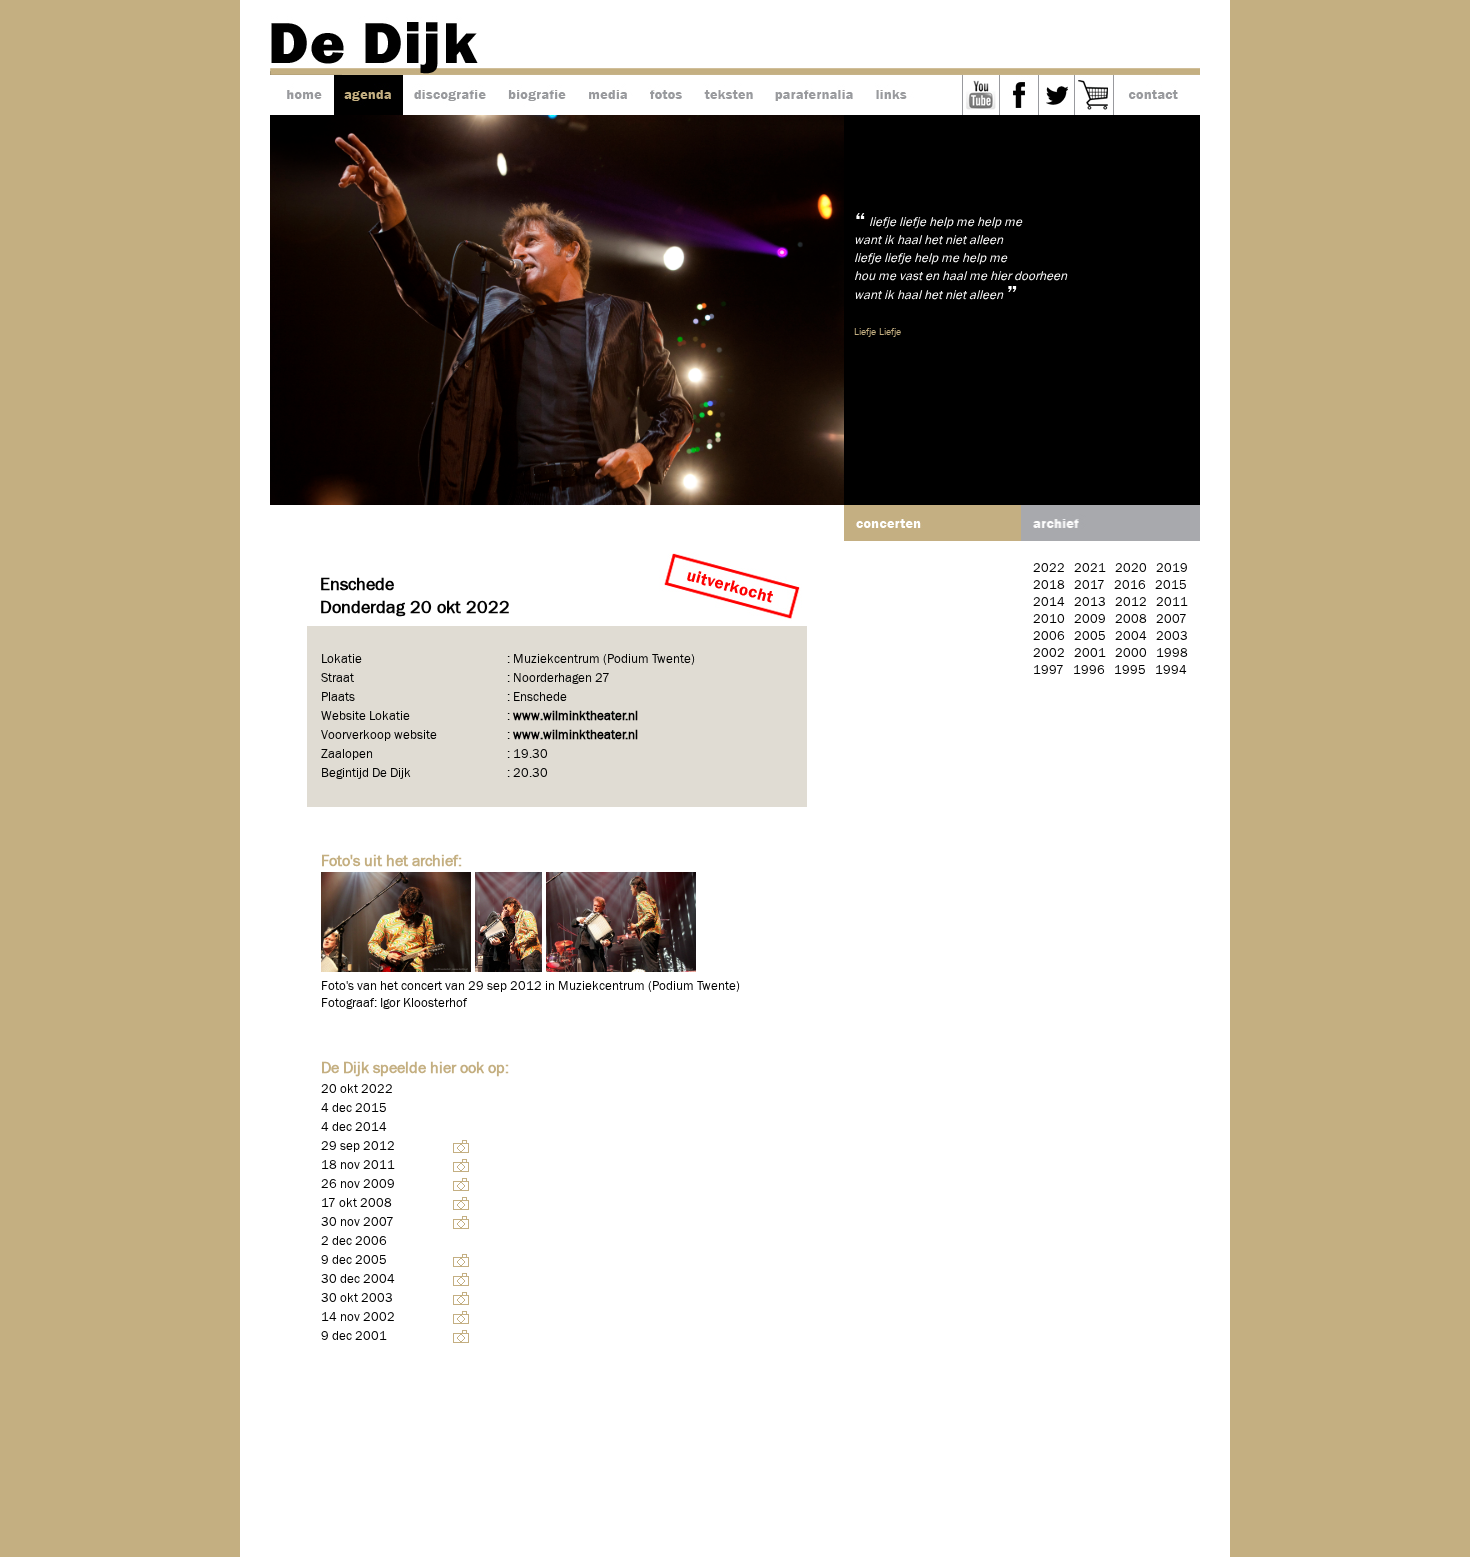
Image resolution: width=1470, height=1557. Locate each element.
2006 (1049, 636)
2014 (1049, 602)
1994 (1171, 670)
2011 (1172, 602)
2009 (1090, 619)
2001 (1090, 653)
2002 (1049, 653)
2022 (1049, 568)
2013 (1090, 602)
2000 (1131, 653)
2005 (1090, 636)
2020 (1131, 568)
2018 (1049, 585)
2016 (1130, 585)
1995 (1130, 670)
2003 (1172, 636)
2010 (1049, 619)
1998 (1172, 653)
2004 (1131, 636)
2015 (1171, 585)
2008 (1131, 619)
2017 (1089, 585)
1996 (1089, 670)
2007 (1171, 619)
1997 (1048, 670)
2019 (1172, 568)
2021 (1090, 568)
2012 (1131, 602)
